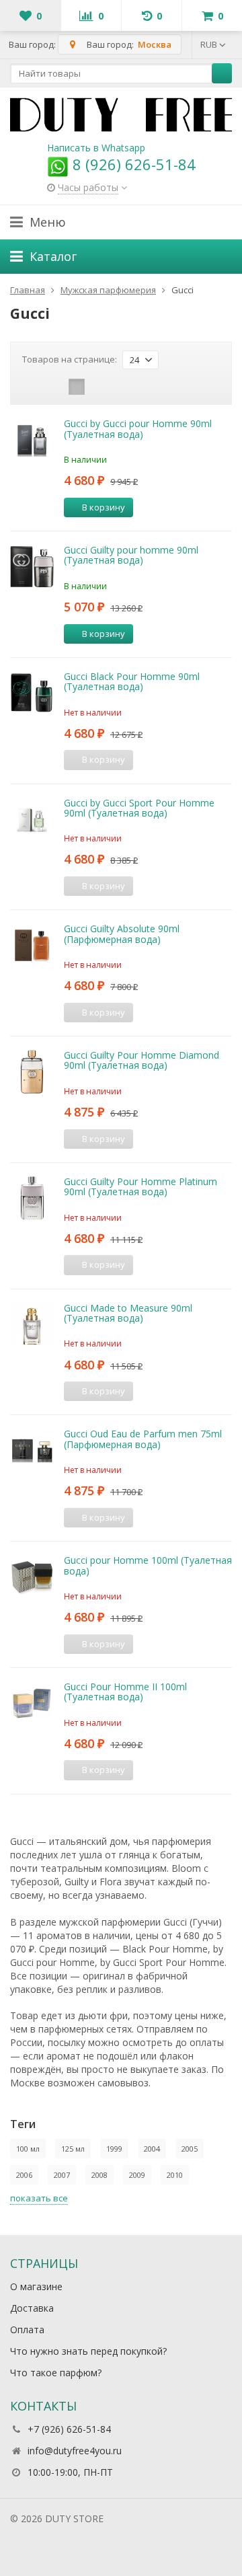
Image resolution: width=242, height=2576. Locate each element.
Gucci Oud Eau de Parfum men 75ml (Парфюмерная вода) (143, 1439)
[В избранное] (168, 507)
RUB (210, 44)
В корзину (104, 507)
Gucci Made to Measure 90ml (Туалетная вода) (128, 1313)
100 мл (28, 2149)
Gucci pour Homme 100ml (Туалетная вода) (148, 1565)
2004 (152, 2149)
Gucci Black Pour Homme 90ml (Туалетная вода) (132, 681)
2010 (175, 2175)
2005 (190, 2149)
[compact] (77, 387)
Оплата (27, 2329)
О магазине (36, 2286)
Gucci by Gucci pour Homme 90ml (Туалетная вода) (138, 428)
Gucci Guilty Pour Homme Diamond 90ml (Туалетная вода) (142, 1060)
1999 (114, 2149)
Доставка (32, 2308)
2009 (137, 2175)
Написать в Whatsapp (96, 148)
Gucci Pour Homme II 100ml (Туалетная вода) (125, 1692)
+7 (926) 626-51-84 (69, 2429)
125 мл (73, 2149)
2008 (99, 2175)
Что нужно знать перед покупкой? (88, 2351)
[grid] (35, 387)
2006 (24, 2175)
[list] (56, 387)
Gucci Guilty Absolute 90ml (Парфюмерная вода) (122, 934)
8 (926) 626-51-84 (132, 164)
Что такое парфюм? (56, 2373)
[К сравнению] (148, 507)
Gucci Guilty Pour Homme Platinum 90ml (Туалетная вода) (140, 1186)
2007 (62, 2175)
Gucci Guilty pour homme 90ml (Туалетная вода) (131, 555)
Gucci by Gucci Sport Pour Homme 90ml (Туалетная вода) (139, 808)
